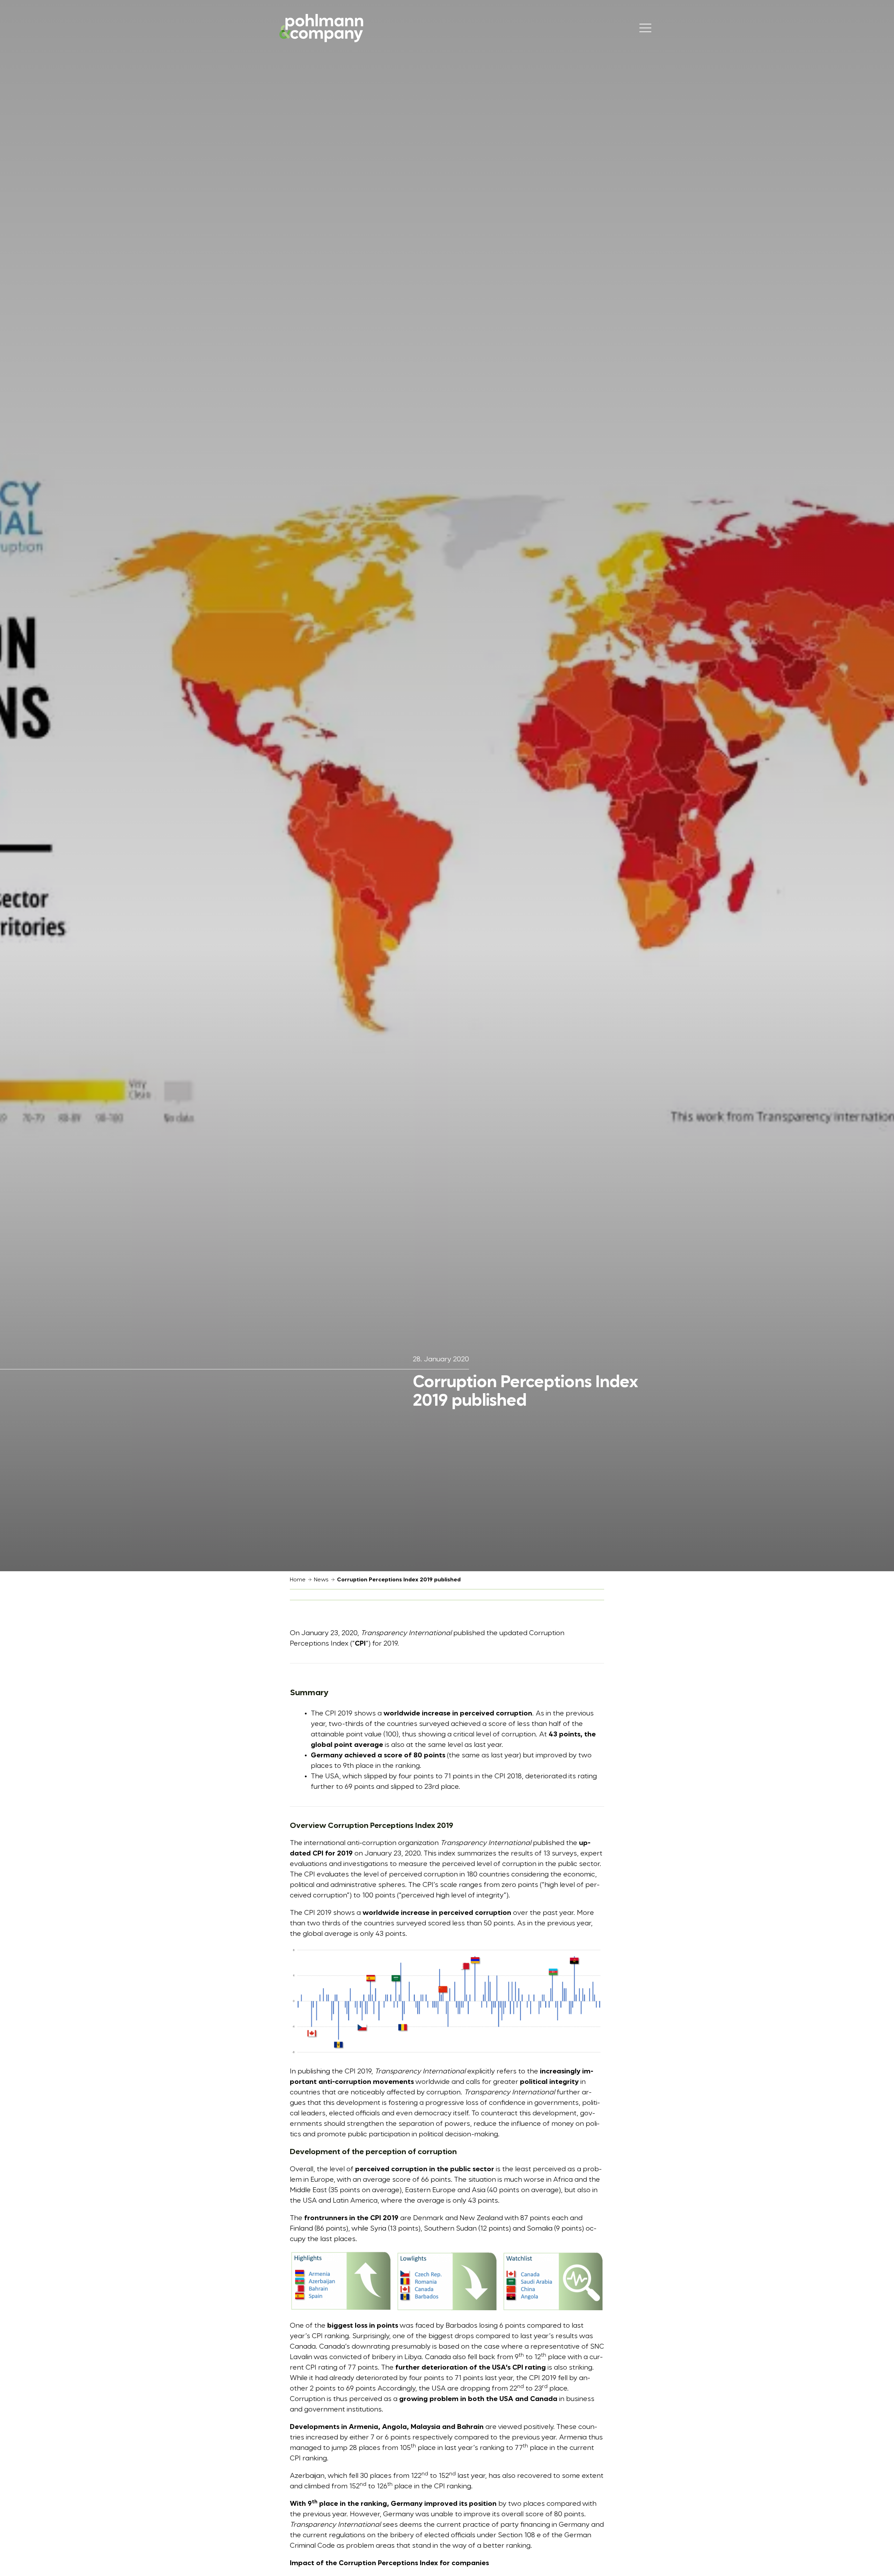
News (321, 1580)
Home (298, 1580)
